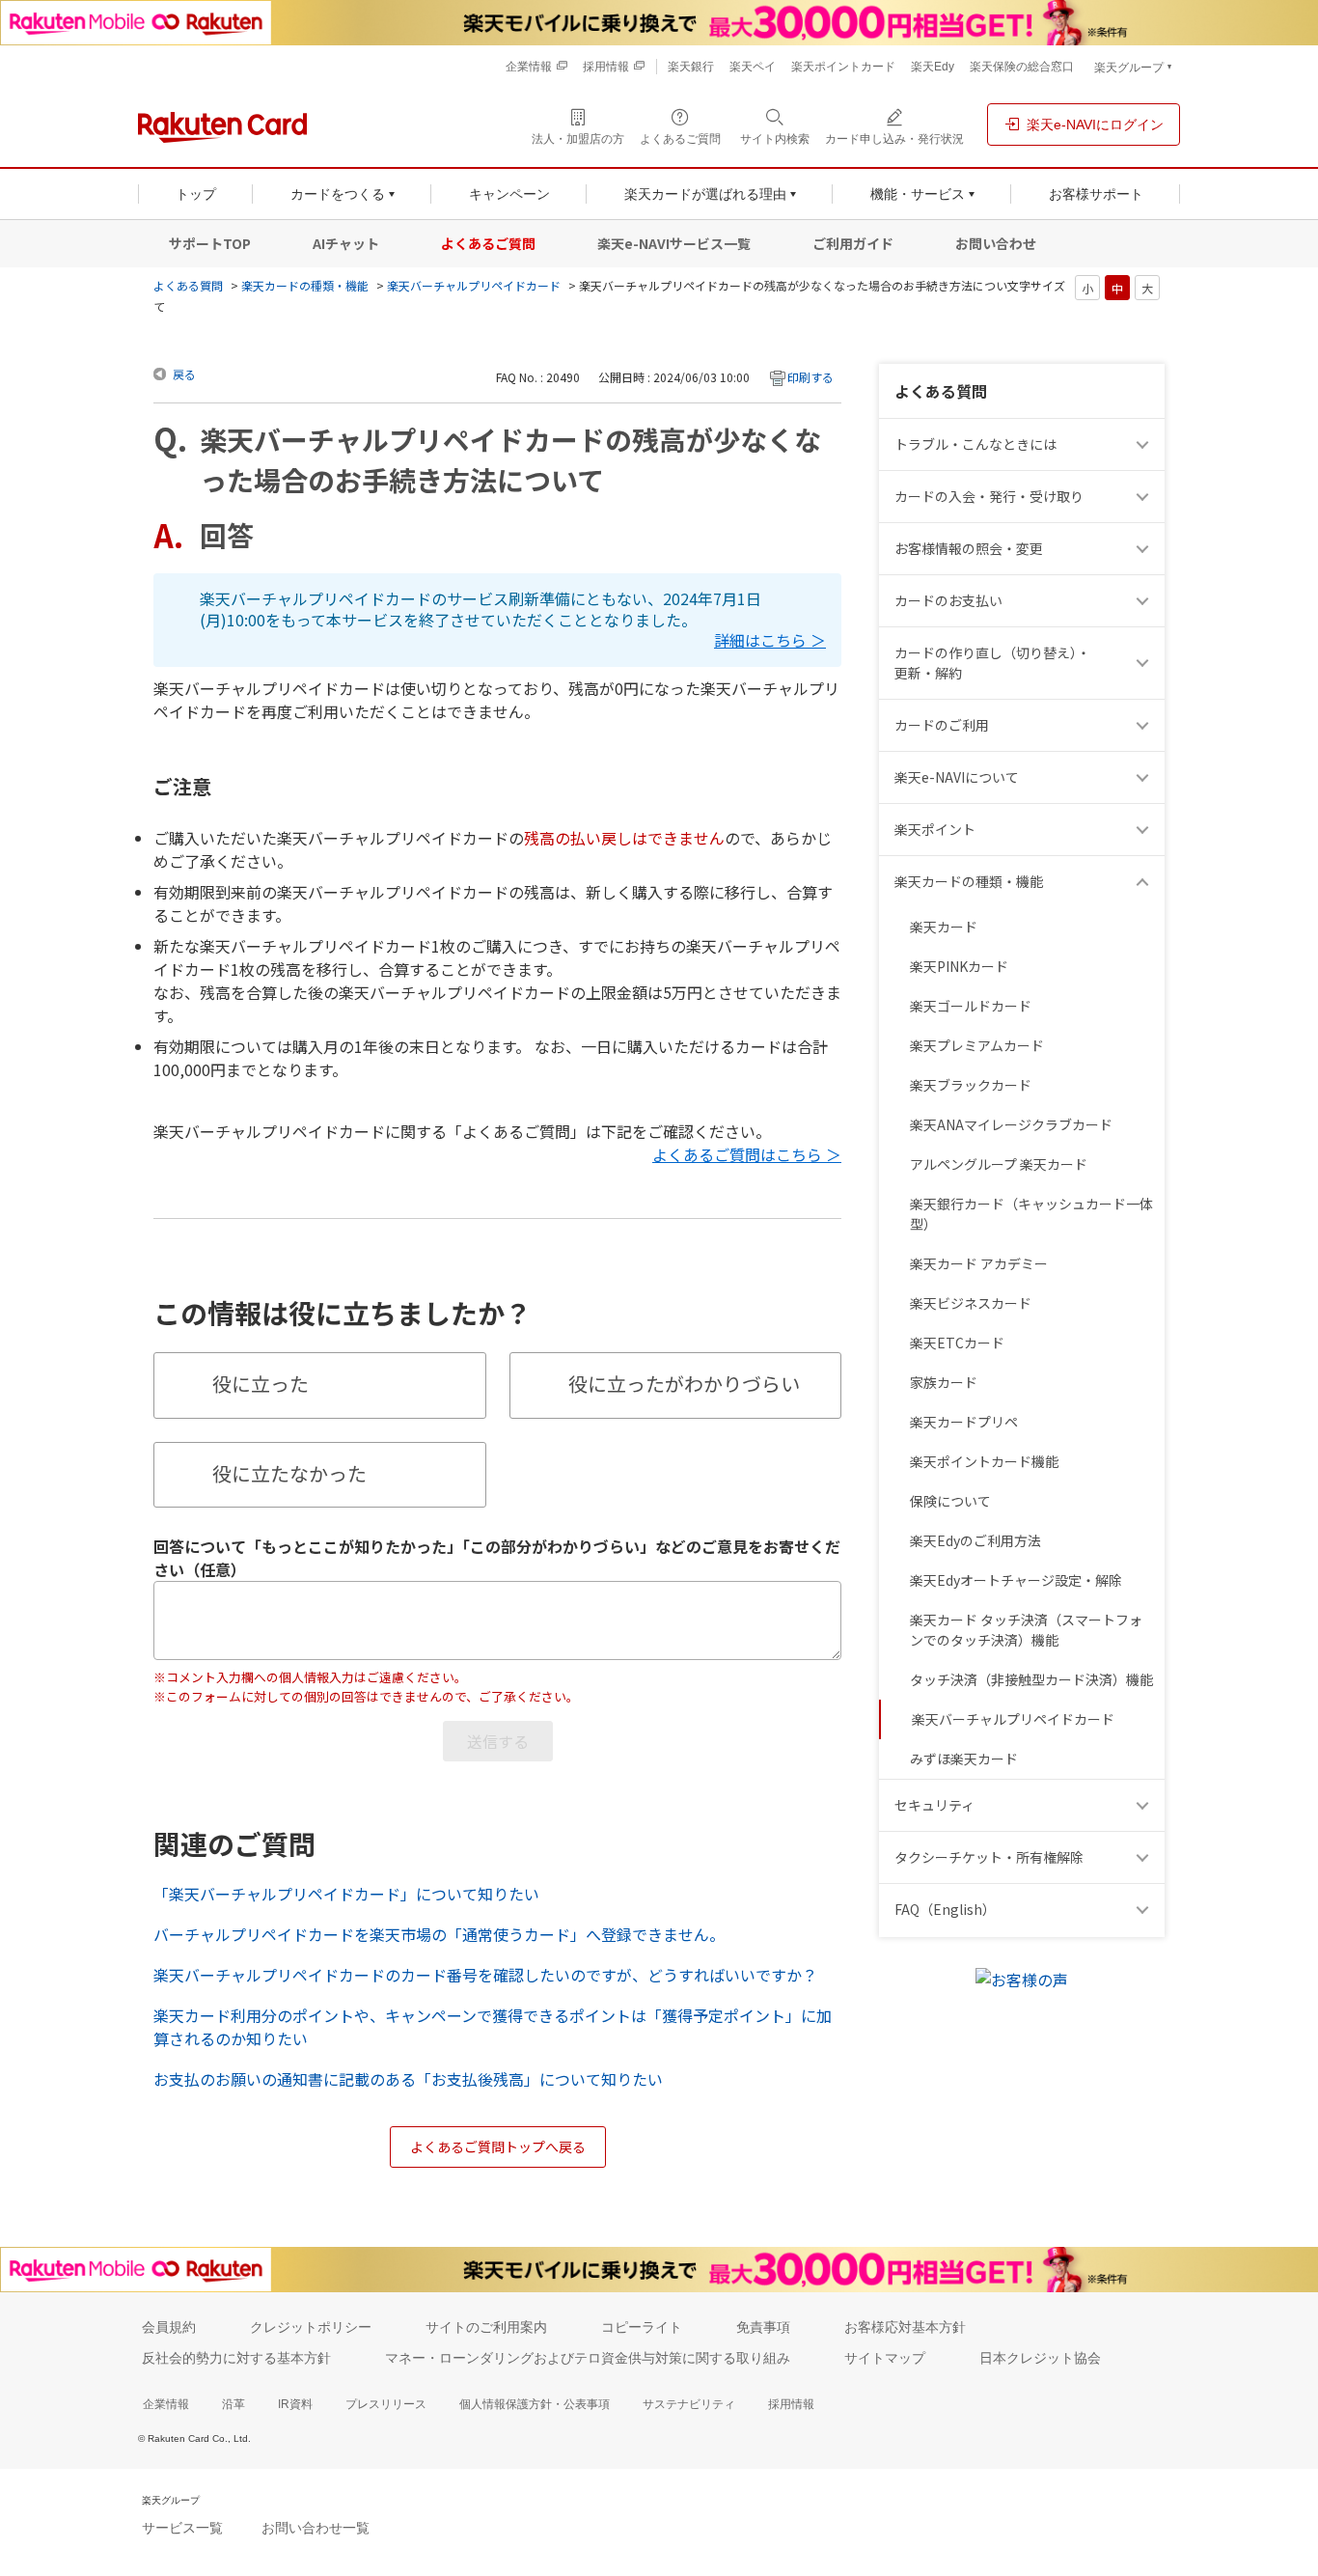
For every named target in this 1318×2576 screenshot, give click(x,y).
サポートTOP (210, 243)
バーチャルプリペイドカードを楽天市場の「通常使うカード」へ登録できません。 (439, 1934)
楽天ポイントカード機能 (984, 1461)
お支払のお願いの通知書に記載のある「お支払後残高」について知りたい (408, 2079)
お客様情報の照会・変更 (969, 548)
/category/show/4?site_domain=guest (1145, 830)
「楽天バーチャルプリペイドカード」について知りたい (346, 1894)
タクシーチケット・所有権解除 (989, 1857)
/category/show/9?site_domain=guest (1145, 497)
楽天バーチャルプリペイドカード (474, 285)
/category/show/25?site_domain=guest (1145, 882)
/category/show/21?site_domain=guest (1145, 549)
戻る (184, 374)
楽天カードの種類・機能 (305, 285)
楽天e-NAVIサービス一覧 (674, 243)
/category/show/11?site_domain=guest (1145, 444)
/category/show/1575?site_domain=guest (1145, 601)
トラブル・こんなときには (975, 444)
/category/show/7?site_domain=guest (1145, 777)
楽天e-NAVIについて (957, 777)
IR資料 (295, 2404)
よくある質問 (188, 285)
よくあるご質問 (488, 243)
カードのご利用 (942, 725)
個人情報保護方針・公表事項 (535, 2404)
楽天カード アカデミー (979, 1263)
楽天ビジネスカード (971, 1303)
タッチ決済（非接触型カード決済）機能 (1031, 1679)
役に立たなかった (289, 1473)
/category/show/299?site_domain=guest (1145, 1805)
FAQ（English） (945, 1909)
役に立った (261, 1384)
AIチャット (346, 243)
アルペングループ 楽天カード (999, 1164)
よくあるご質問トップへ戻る (498, 2147)
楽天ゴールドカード (971, 1006)
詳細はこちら (760, 641)
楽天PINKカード (959, 966)
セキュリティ (934, 1805)
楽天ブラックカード (971, 1085)
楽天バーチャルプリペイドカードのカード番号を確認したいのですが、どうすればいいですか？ (485, 1975)
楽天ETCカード (957, 1343)
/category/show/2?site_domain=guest (1145, 725)
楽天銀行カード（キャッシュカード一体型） (1031, 1214)
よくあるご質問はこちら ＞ (747, 1154)
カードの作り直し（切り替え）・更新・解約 (992, 663)
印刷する (810, 377)
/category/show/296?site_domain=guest (1145, 1857)
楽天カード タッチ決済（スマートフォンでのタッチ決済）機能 (1026, 1630)
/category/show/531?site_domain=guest (1145, 1910)
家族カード (944, 1382)
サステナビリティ (689, 2404)
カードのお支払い (948, 600)
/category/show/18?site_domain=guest (1145, 663)
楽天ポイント (935, 829)
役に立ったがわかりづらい (684, 1384)
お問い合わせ (996, 243)
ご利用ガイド (853, 243)
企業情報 (166, 2404)
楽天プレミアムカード (977, 1045)
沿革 (233, 2404)
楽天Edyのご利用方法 (975, 1540)
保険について (950, 1501)
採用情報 (791, 2404)
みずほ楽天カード (964, 1759)
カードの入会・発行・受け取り (989, 496)
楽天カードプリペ (964, 1422)
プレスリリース (386, 2404)
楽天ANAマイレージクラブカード (1011, 1124)
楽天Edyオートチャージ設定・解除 (1016, 1580)
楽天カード (944, 927)
